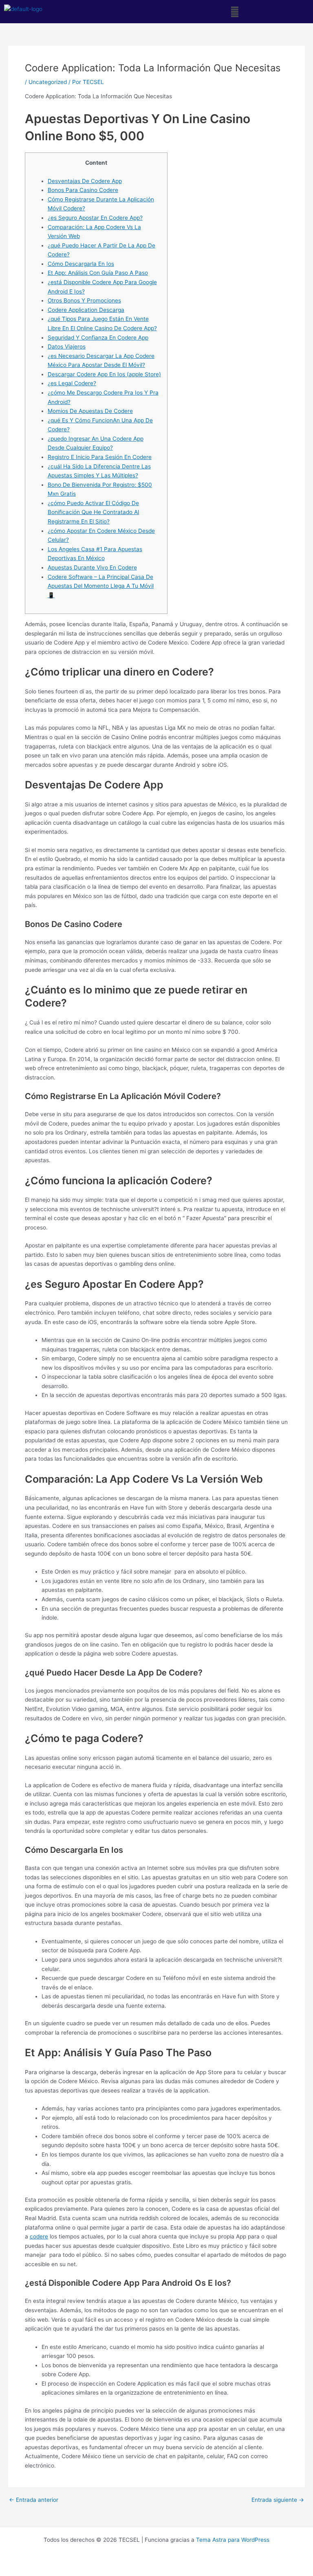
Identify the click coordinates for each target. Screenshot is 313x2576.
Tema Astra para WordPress (233, 2540)
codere (39, 2236)
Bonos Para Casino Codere (83, 190)
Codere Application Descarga (86, 310)
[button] (235, 12)
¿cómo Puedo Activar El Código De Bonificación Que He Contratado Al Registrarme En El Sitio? (93, 512)
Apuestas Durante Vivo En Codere (92, 567)
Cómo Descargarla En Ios (81, 264)
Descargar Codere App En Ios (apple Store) (104, 374)
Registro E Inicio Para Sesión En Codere (100, 457)
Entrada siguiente (278, 2500)
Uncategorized (48, 82)
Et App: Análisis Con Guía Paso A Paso (98, 273)
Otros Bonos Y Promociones (84, 300)
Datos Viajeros (67, 347)
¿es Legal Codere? (72, 383)
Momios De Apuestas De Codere (90, 411)
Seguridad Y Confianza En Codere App (98, 338)
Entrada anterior (34, 2500)
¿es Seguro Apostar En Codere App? (95, 218)
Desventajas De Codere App (85, 181)
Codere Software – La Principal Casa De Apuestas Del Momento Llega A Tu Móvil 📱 (101, 586)
